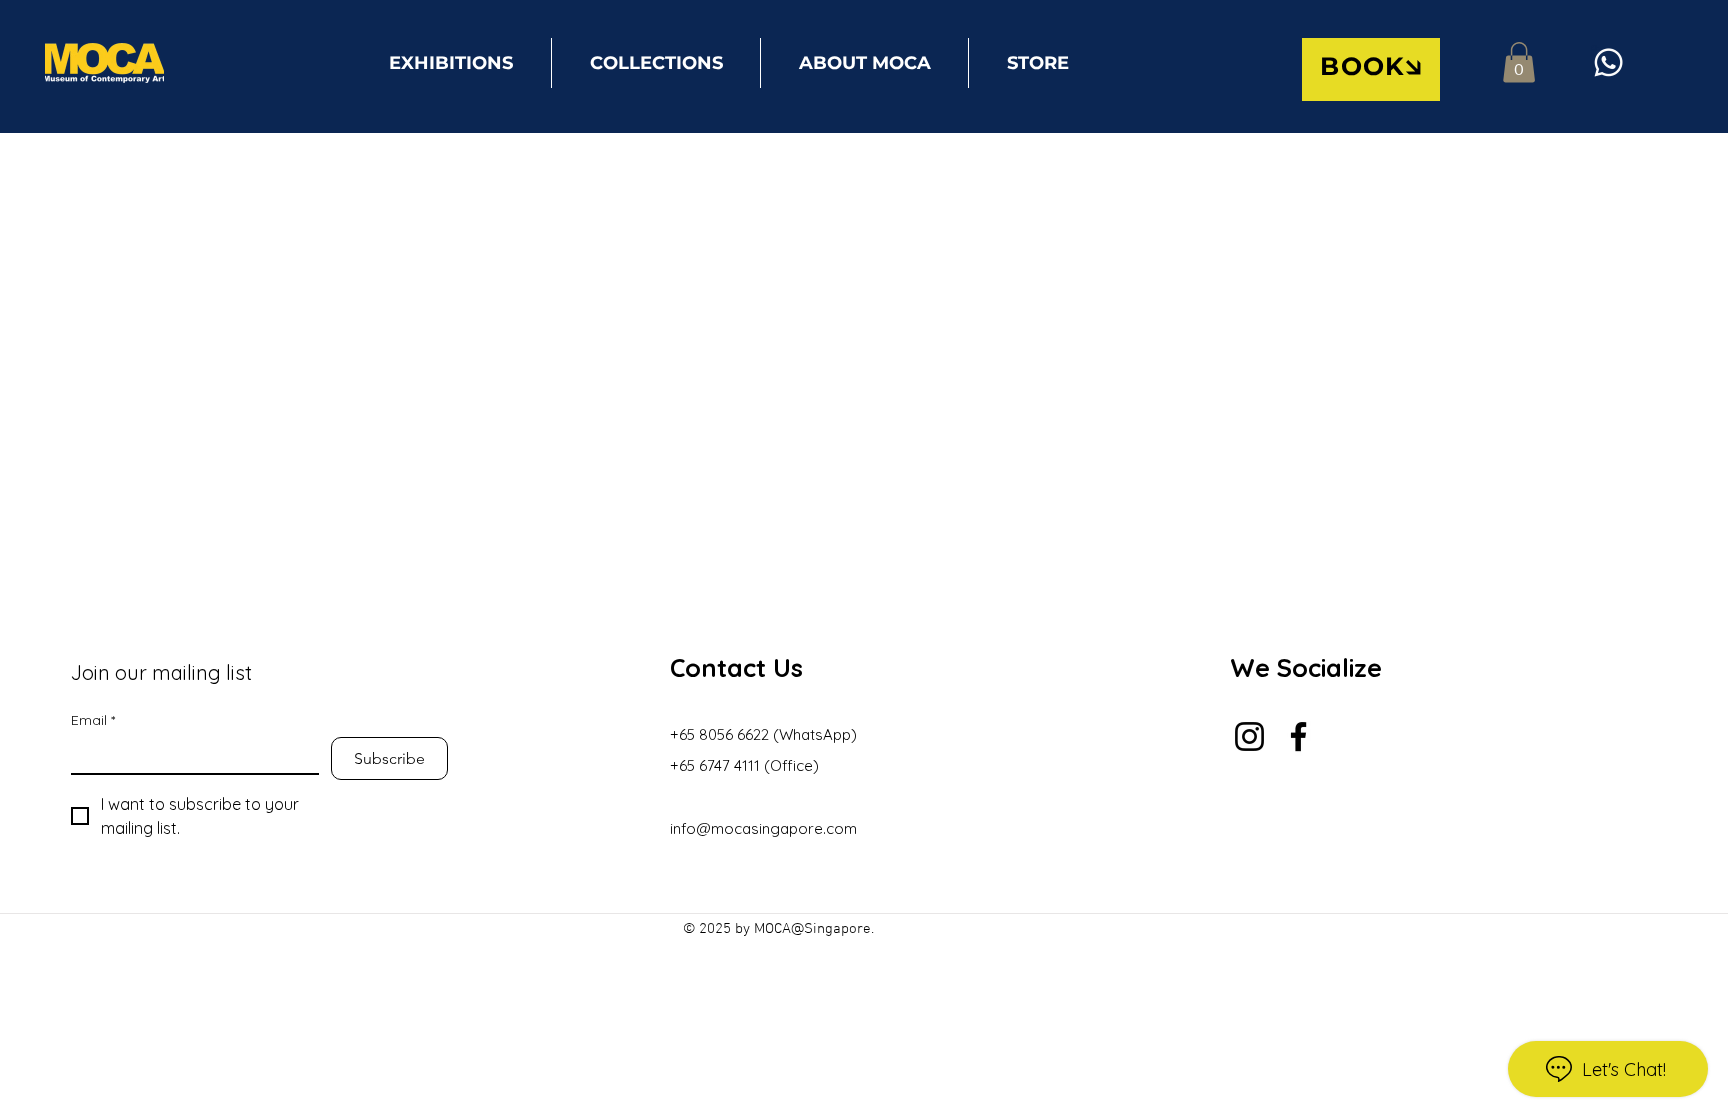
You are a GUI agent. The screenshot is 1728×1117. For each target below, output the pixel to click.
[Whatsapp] (1608, 62)
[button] (1371, 69)
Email (93, 720)
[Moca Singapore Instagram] (1249, 736)
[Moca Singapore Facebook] (1298, 736)
